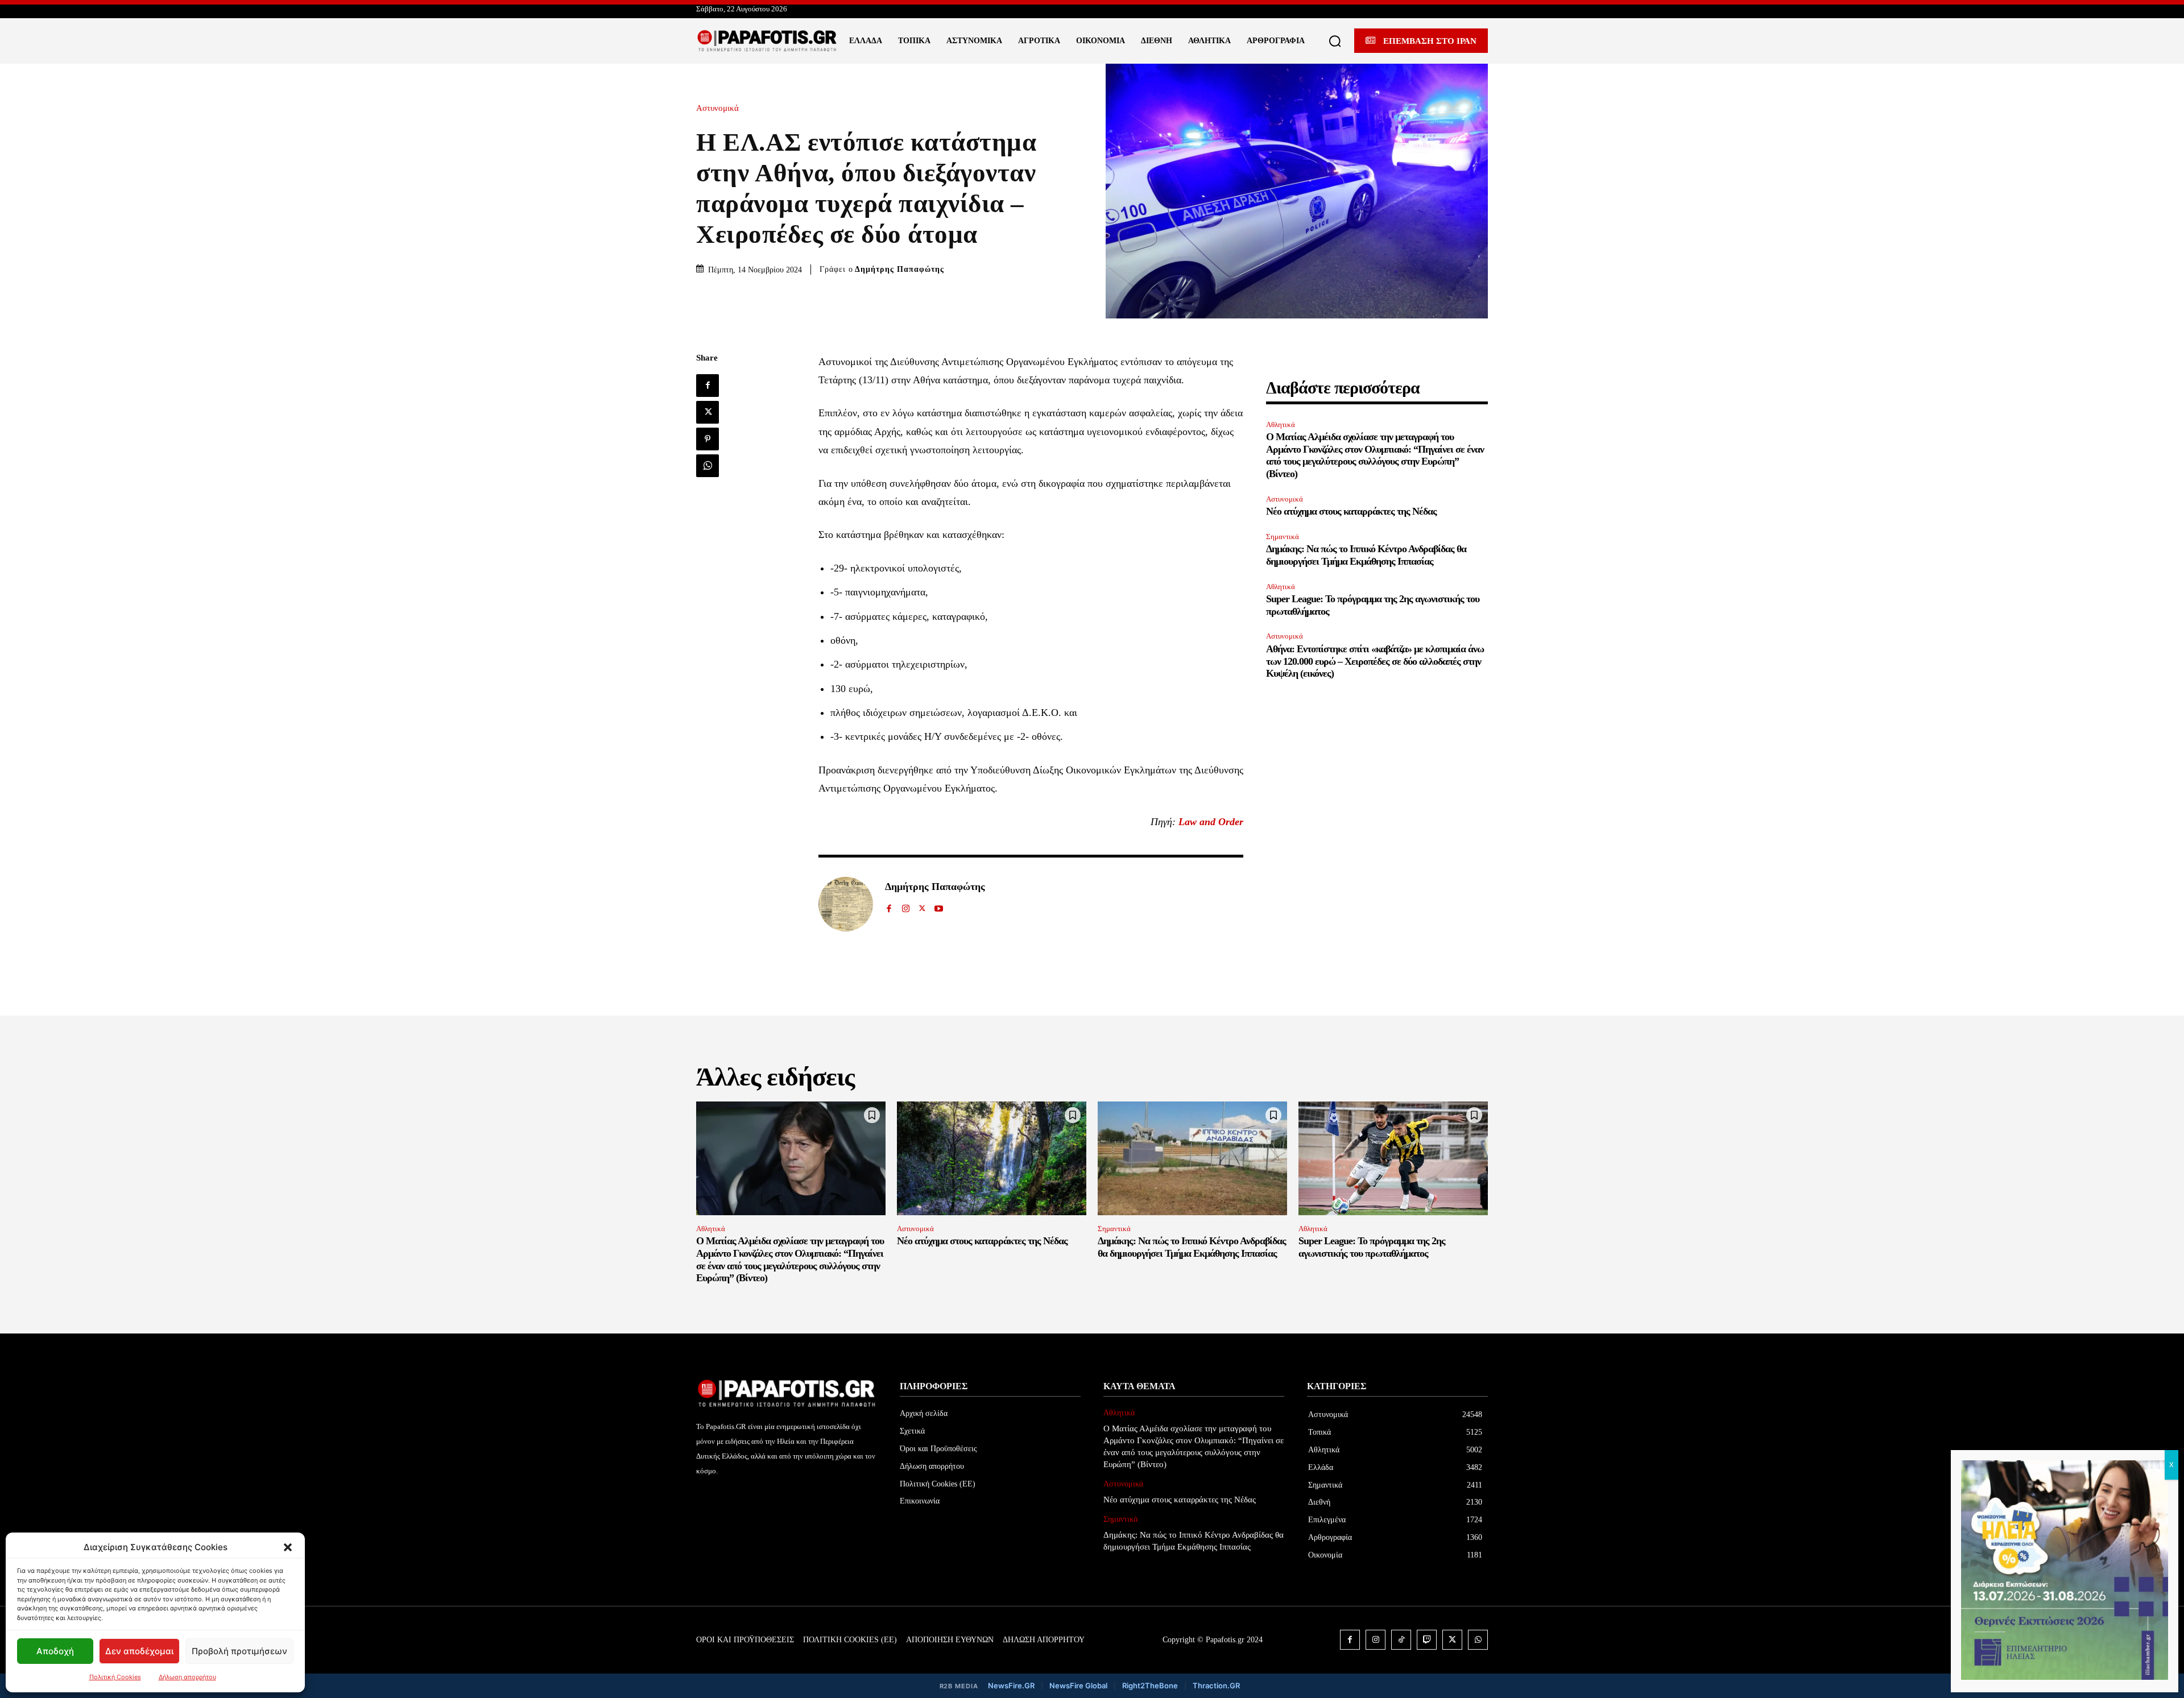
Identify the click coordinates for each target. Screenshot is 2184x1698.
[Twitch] (1427, 1640)
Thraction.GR (1216, 1685)
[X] (708, 412)
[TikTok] (1401, 1640)
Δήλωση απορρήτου (187, 1677)
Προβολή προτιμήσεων (239, 1651)
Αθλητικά (1281, 424)
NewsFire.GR (1011, 1685)
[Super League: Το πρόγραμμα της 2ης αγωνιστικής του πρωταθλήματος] (1393, 1158)
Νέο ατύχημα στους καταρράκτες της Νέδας (1351, 511)
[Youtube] (939, 906)
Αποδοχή (55, 1651)
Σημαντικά (1283, 537)
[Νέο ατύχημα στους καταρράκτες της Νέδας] (992, 1158)
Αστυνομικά (717, 108)
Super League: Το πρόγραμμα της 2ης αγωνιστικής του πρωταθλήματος (1372, 1247)
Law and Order (1211, 822)
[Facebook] (708, 386)
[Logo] (767, 41)
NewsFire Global (1078, 1685)
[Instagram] (906, 906)
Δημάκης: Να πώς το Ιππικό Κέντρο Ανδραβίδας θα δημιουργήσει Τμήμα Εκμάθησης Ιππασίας (1366, 555)
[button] (288, 1547)
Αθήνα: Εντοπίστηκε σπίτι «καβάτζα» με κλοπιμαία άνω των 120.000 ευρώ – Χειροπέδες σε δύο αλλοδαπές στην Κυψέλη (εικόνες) (1375, 661)
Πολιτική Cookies (115, 1677)
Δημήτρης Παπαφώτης (899, 269)
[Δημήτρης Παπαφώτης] (846, 904)
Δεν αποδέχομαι (139, 1651)
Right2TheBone (1150, 1685)
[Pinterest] (708, 439)
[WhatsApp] (708, 466)
